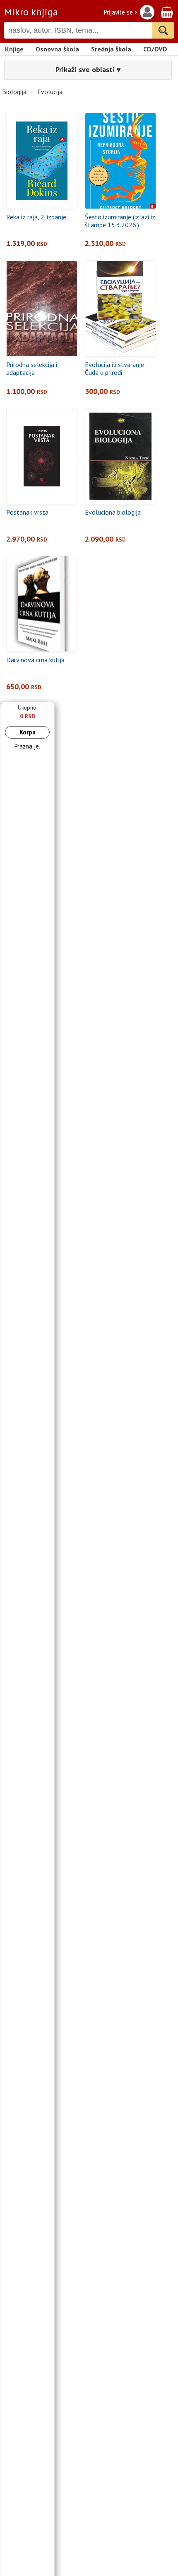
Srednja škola (111, 49)
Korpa (28, 732)
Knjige (14, 49)
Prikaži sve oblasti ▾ (88, 69)
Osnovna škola (57, 49)
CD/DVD (155, 49)
